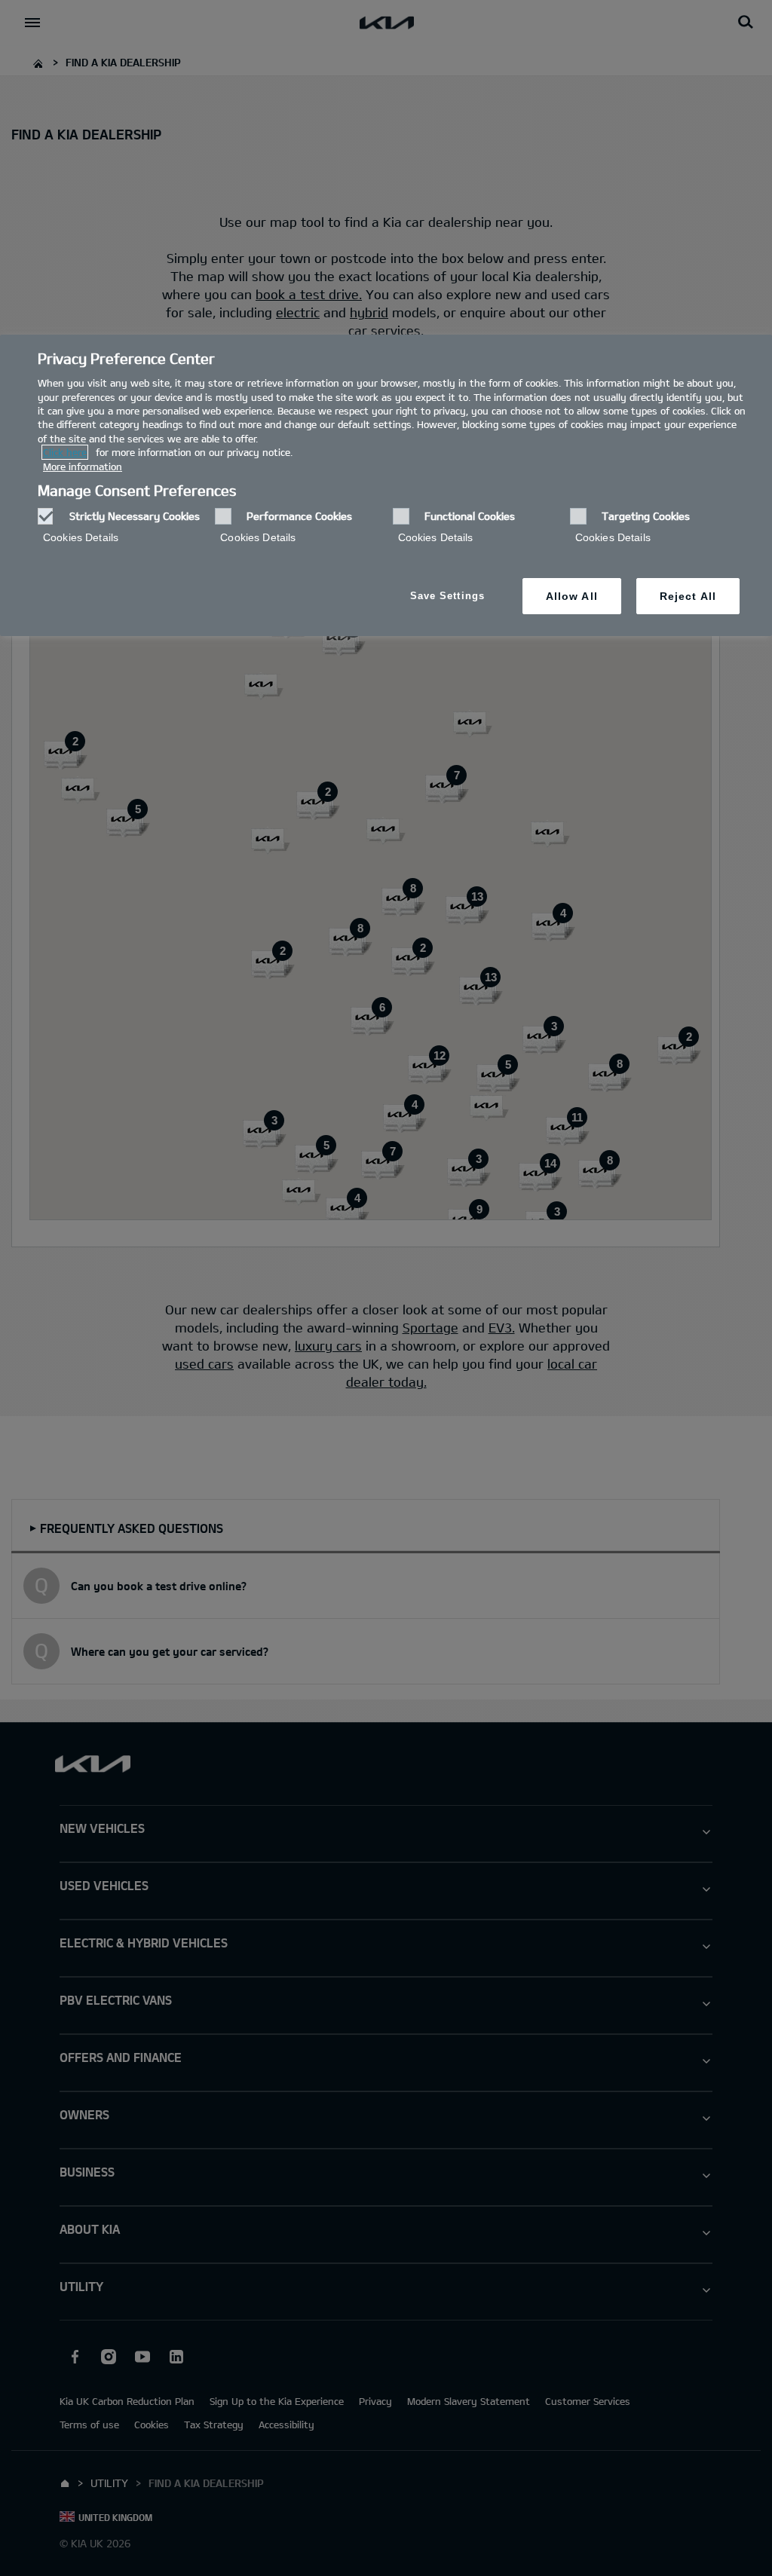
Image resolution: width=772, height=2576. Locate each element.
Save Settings (447, 596)
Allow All (572, 596)
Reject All (688, 596)
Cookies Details (81, 537)
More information (83, 467)
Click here (65, 452)
